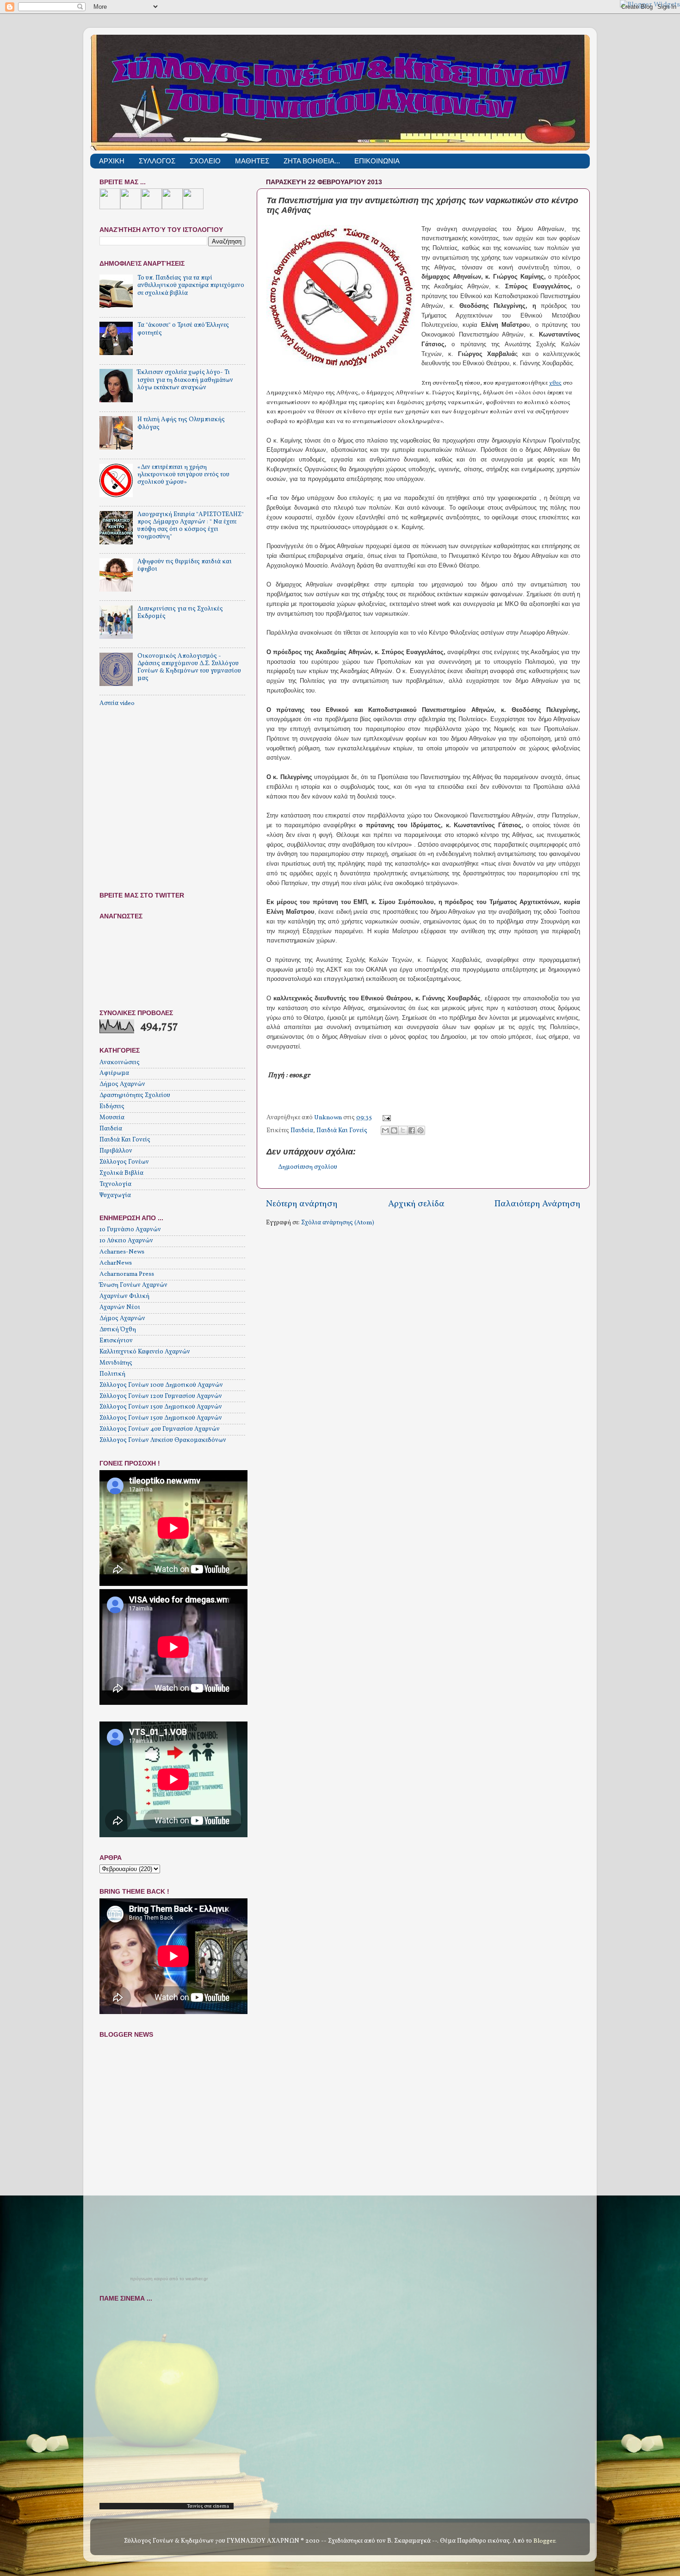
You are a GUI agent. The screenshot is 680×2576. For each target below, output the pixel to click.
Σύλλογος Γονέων (124, 1162)
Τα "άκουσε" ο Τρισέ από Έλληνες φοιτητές (183, 329)
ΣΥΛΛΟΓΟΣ (157, 161)
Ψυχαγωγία (115, 1195)
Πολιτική (112, 1374)
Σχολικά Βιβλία (121, 1173)
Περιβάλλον (116, 1151)
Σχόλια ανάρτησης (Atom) (338, 1223)
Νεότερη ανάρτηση (302, 1204)
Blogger (544, 2541)
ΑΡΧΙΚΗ (112, 161)
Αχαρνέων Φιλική (124, 1296)
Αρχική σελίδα (416, 1204)
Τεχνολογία (115, 1184)
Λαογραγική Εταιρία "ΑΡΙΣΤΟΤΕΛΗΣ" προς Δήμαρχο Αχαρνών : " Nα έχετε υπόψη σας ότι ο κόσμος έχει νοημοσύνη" (191, 526)
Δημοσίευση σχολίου (308, 1167)
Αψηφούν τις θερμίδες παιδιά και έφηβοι (185, 565)
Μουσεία (112, 1118)
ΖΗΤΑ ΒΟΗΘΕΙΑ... (312, 161)
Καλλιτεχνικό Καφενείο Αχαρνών (145, 1352)
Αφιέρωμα (114, 1073)
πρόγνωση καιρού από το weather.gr (169, 2279)
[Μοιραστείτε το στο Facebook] (412, 1130)
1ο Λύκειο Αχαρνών (126, 1241)
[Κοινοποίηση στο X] (403, 1130)
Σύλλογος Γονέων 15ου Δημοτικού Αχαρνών (161, 1407)
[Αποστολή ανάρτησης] (386, 1118)
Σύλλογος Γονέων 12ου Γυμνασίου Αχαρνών (161, 1396)
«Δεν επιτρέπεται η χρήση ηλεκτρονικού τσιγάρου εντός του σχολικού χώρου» (183, 475)
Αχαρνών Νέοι (120, 1307)
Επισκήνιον (116, 1341)
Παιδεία (302, 1131)
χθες (555, 383)
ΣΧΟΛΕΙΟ (205, 161)
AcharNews (116, 1263)
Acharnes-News (122, 1252)
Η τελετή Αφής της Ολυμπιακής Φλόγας (181, 423)
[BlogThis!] (394, 1130)
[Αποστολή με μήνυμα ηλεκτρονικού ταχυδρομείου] (385, 1130)
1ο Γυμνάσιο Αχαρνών (130, 1230)
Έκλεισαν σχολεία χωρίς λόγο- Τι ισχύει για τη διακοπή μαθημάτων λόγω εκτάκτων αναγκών (185, 380)
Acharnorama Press (127, 1274)
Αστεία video (117, 703)
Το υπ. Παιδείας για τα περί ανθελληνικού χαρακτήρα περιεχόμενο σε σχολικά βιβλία (191, 285)
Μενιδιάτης (116, 1363)
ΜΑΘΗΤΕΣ (252, 161)
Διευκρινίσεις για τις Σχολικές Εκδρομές (180, 613)
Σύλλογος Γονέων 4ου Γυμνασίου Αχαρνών (160, 1429)
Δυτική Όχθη (118, 1330)
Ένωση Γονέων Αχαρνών (133, 1285)
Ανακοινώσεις (120, 1063)
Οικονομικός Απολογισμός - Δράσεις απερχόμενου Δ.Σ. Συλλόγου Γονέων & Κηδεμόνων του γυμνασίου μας (189, 667)
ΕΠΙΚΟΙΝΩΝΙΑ (377, 161)
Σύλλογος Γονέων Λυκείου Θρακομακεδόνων (163, 1440)
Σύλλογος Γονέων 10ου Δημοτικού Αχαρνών (161, 1385)
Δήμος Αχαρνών (122, 1084)
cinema (221, 2506)
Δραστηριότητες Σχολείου (135, 1095)
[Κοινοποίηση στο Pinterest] (420, 1130)
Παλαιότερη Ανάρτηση (538, 1204)
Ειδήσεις (112, 1107)
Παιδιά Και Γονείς (342, 1131)
